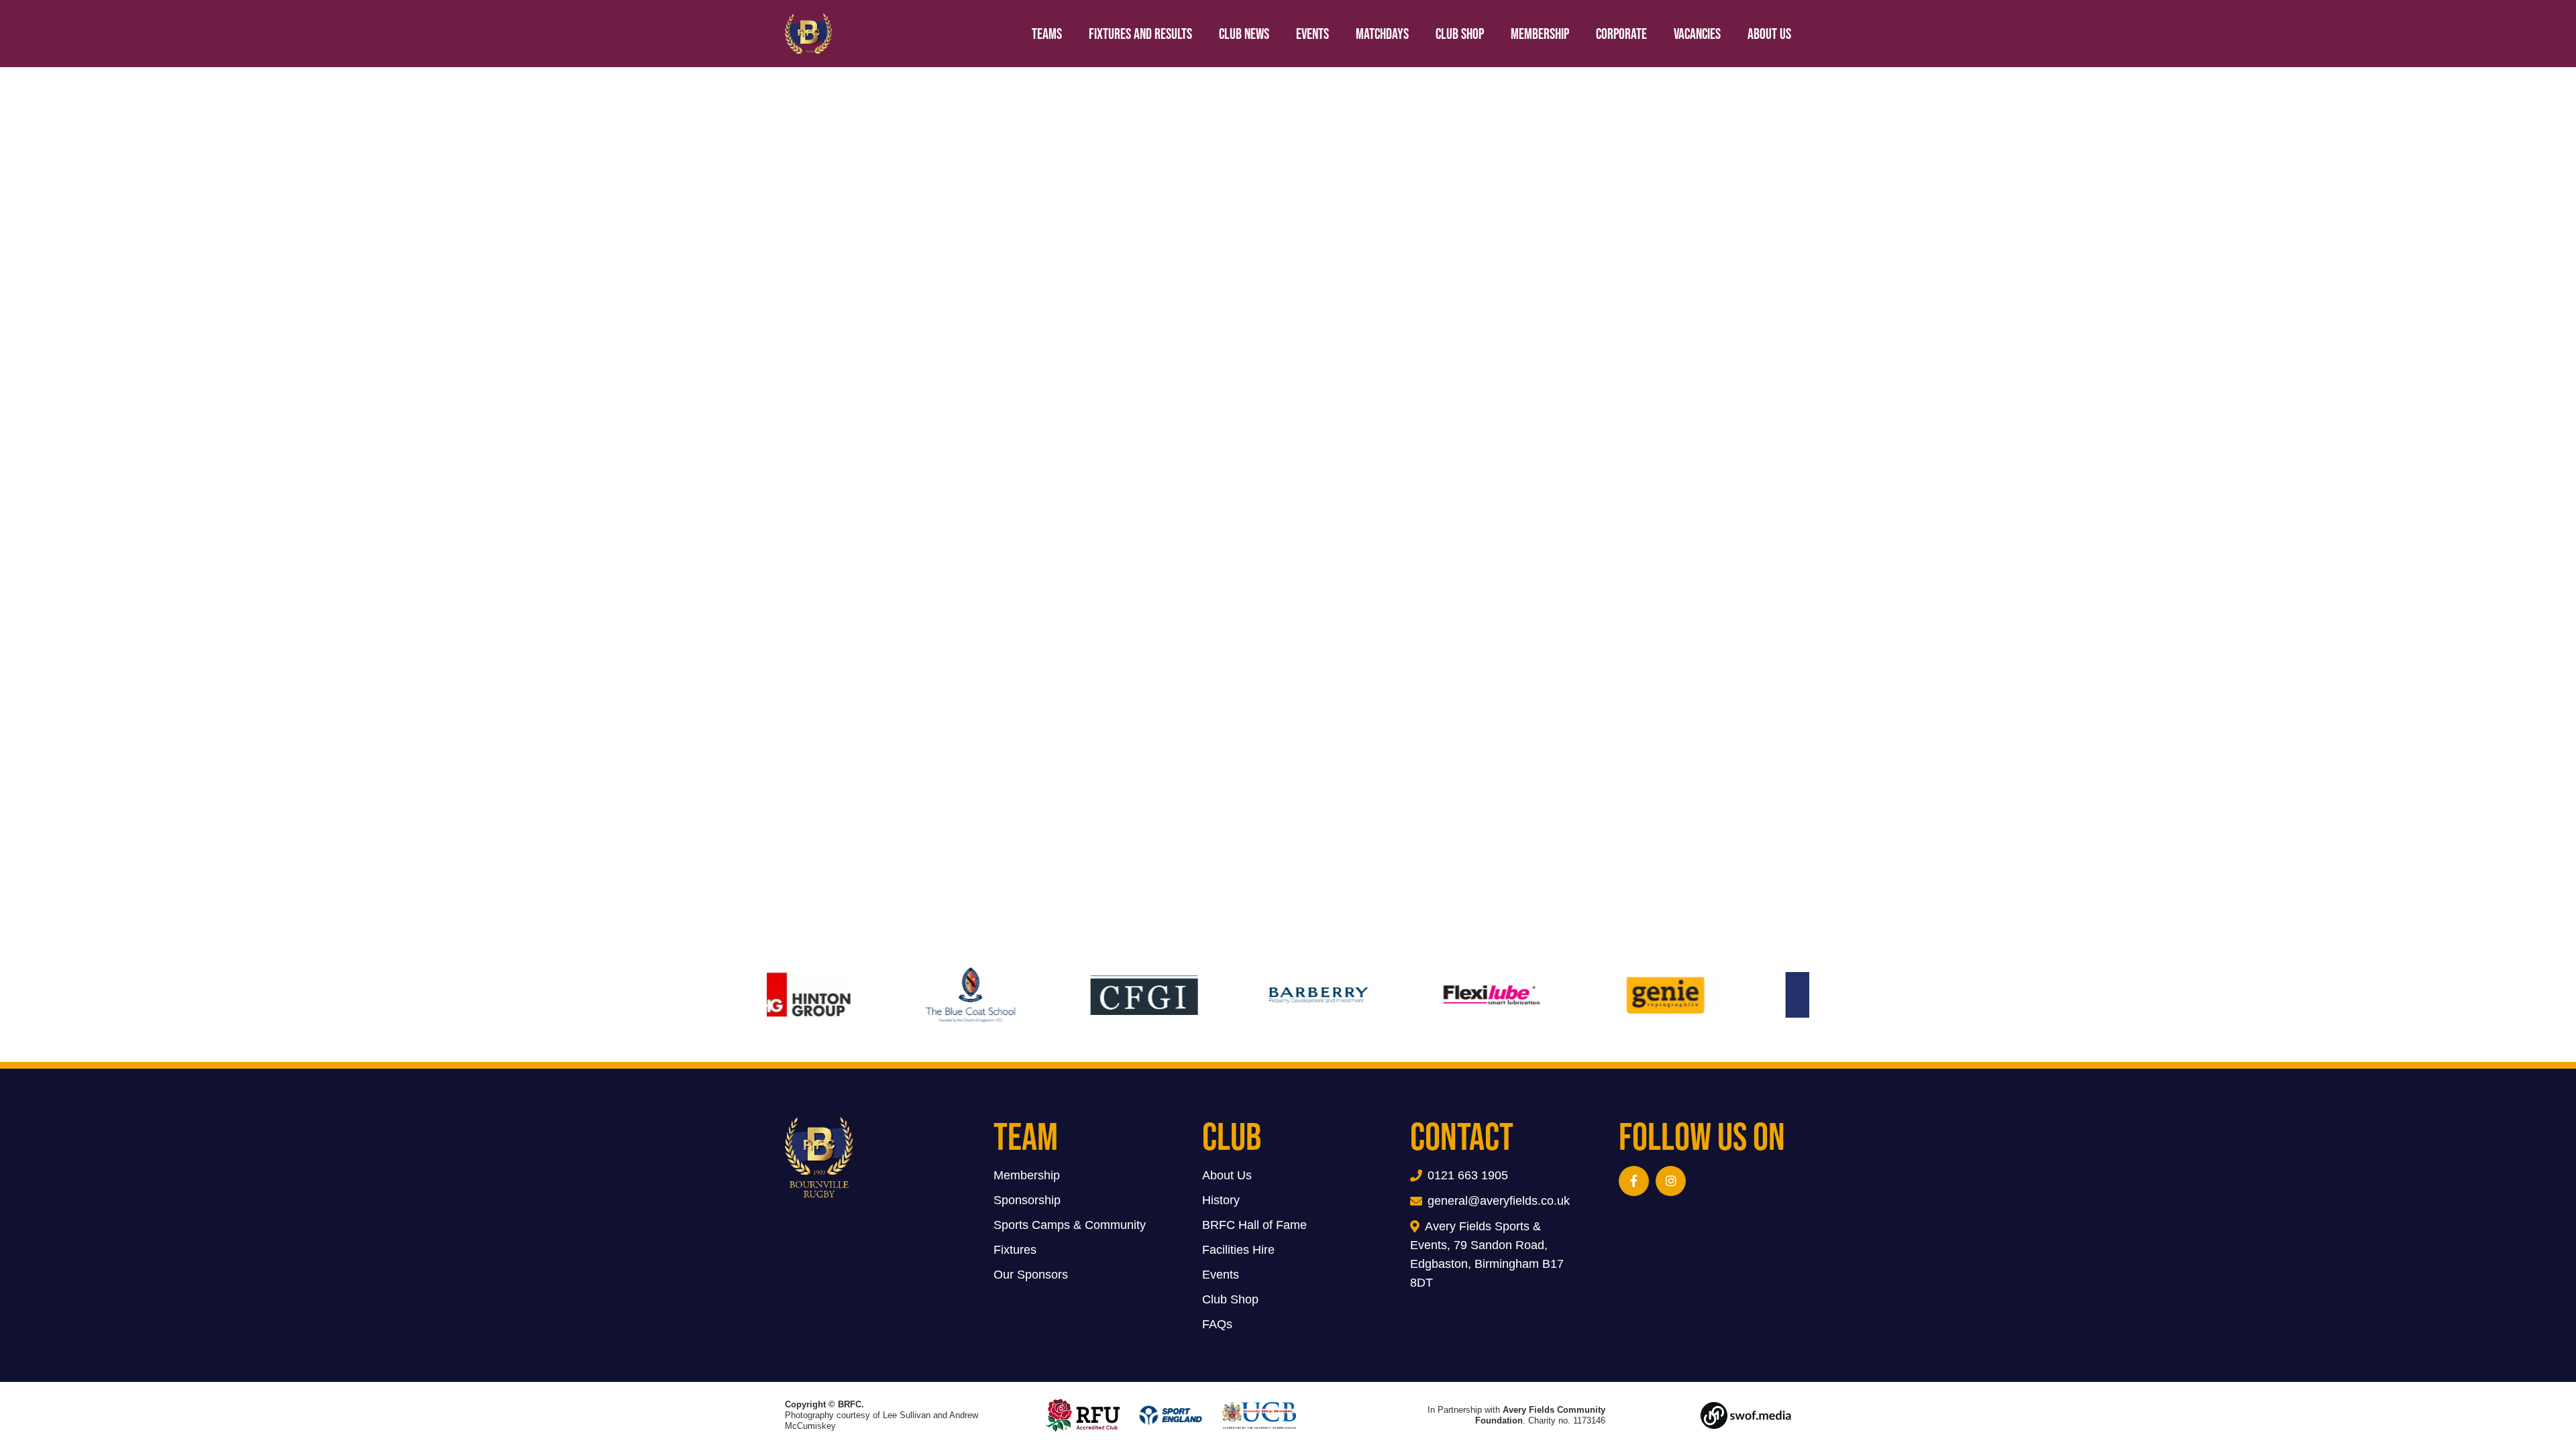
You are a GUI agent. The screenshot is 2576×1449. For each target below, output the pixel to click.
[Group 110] (1716, 1415)
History (1221, 1200)
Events (1221, 1275)
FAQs (1217, 1324)
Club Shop (1230, 1299)
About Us (1227, 1175)
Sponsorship (1027, 1200)
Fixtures (1015, 1250)
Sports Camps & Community (1070, 1225)
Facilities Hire (1238, 1250)
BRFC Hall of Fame (1254, 1225)
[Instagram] (1671, 1181)
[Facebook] (1634, 1181)
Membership (1027, 1175)
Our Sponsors (1031, 1275)
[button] (1805, 34)
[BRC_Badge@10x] (809, 34)
